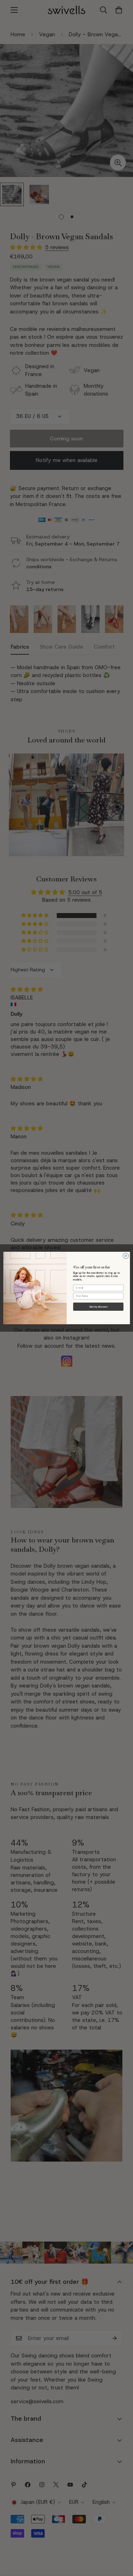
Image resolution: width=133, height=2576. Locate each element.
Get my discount (98, 1307)
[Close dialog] (126, 1256)
